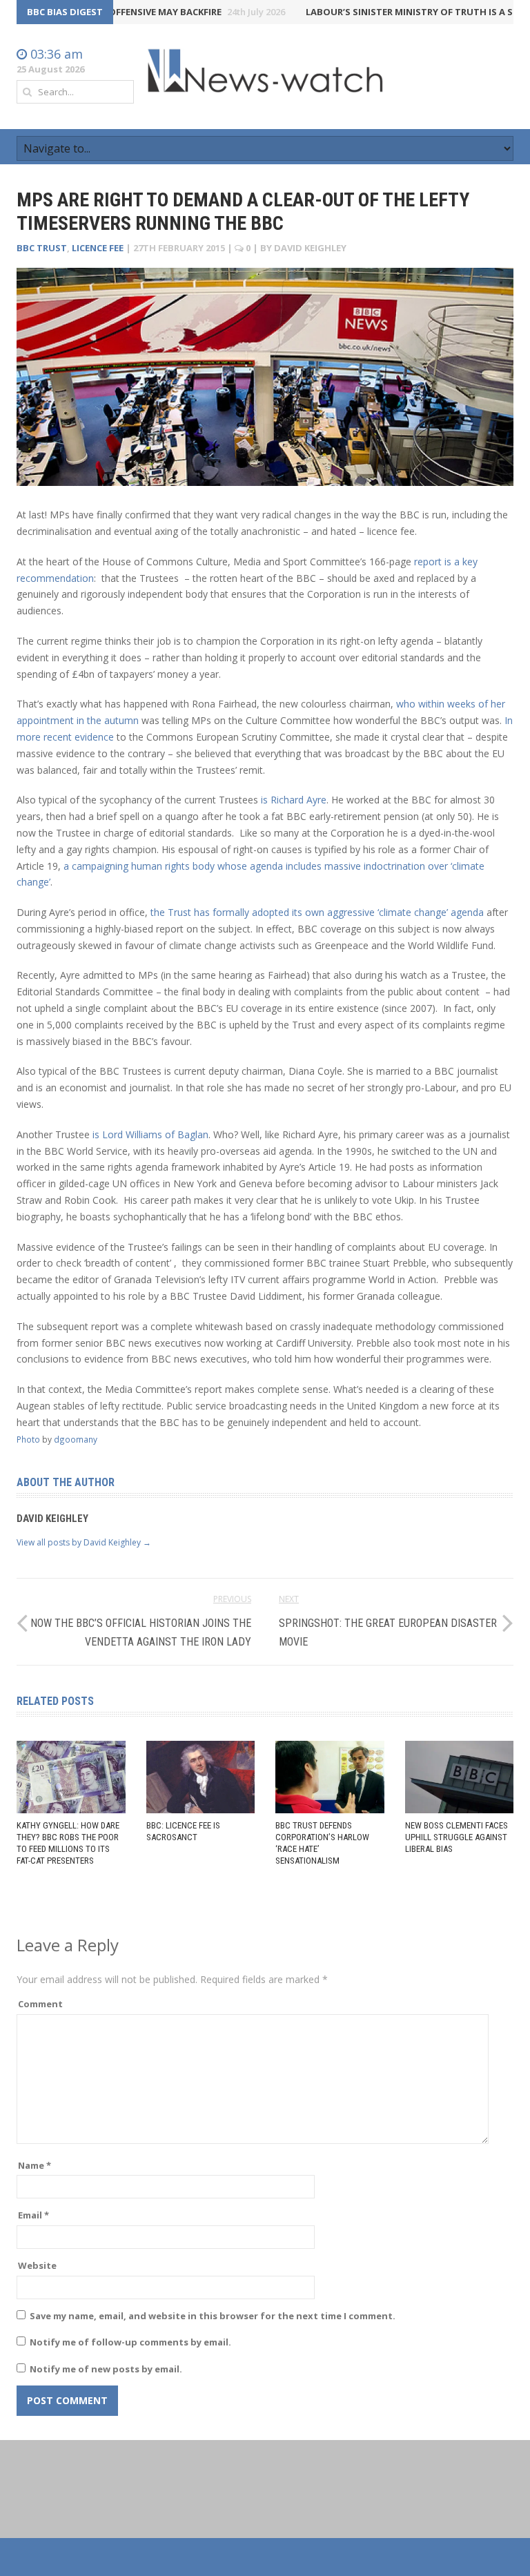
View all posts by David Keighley (84, 1542)
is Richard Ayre (294, 800)
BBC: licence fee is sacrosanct (183, 1831)
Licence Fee (98, 248)
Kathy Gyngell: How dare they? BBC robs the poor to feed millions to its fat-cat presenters (68, 1843)
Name (35, 2165)
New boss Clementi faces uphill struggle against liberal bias (457, 1837)
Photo (28, 1439)
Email (33, 2215)
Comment (40, 2004)
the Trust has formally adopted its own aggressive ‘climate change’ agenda (317, 912)
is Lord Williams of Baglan (150, 1134)
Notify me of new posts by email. (106, 2369)
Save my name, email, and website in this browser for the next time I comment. (213, 2316)
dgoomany (76, 1439)
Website (37, 2265)
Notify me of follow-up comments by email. (130, 2342)
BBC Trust (42, 248)
